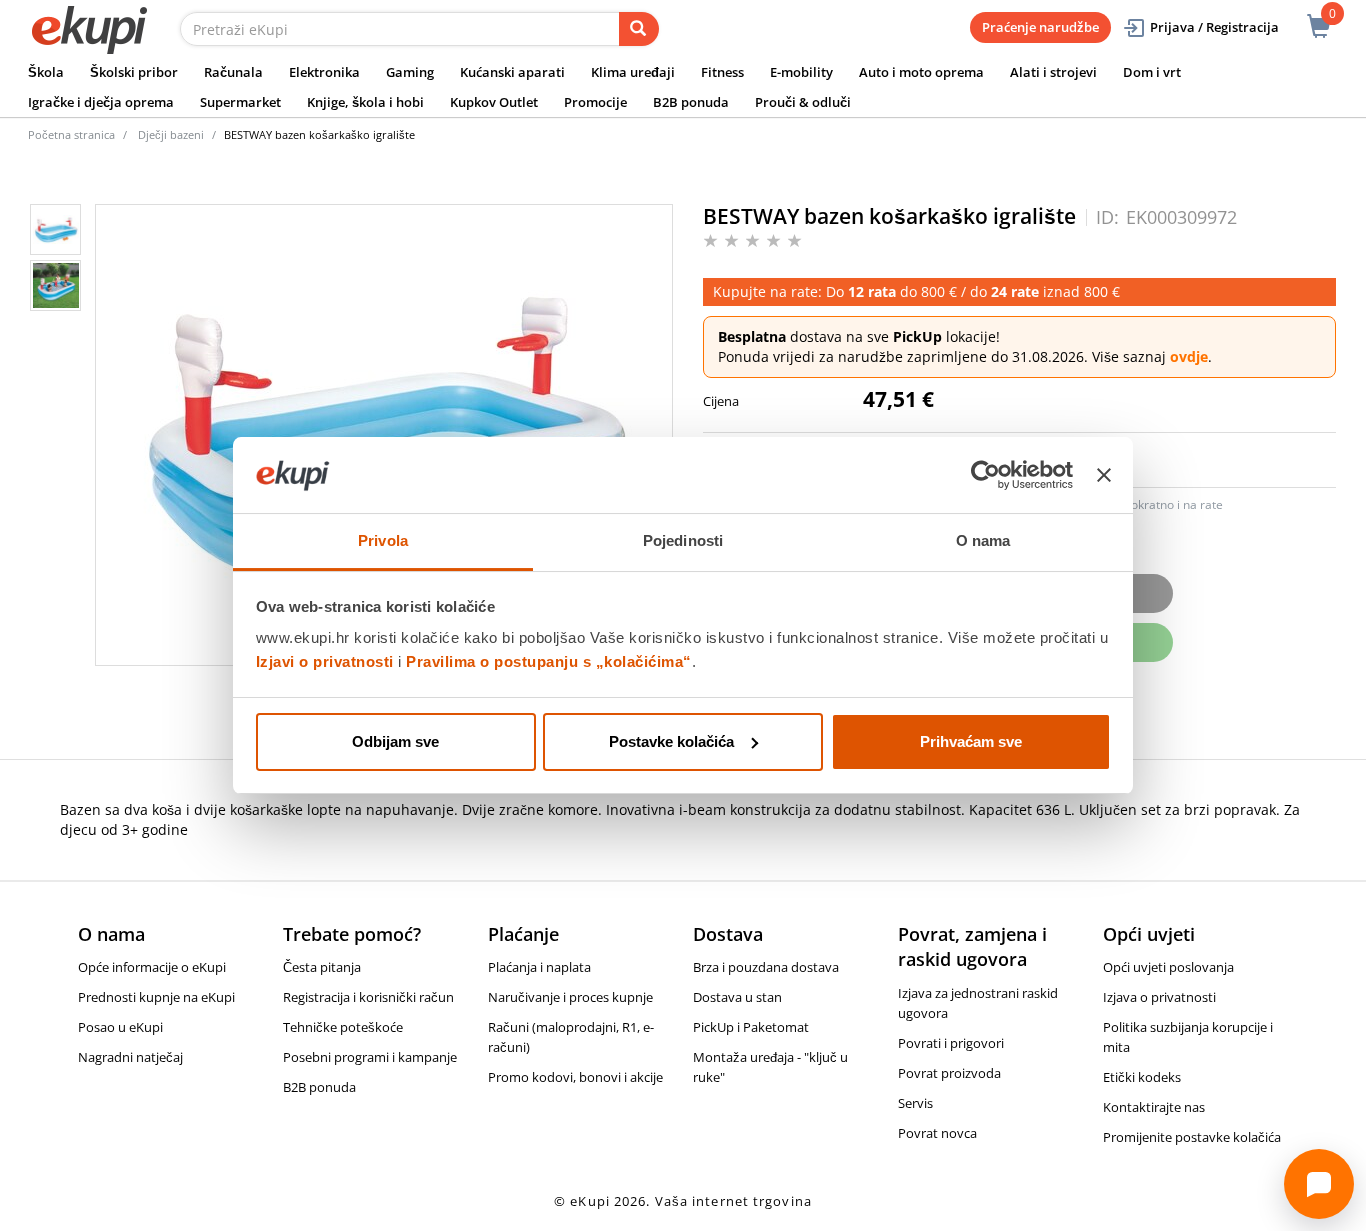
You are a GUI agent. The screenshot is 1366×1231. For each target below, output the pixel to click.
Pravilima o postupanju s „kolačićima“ (549, 661)
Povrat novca (937, 1133)
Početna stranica (71, 134)
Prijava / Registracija (1214, 27)
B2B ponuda (691, 102)
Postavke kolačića (671, 741)
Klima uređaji (633, 72)
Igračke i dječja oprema (101, 102)
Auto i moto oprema (921, 72)
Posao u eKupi (120, 1027)
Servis (915, 1103)
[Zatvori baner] (1104, 475)
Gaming (410, 72)
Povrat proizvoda (949, 1073)
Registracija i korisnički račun (368, 997)
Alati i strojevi (1053, 72)
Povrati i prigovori (951, 1043)
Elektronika (324, 72)
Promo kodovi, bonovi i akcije (575, 1077)
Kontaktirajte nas (1154, 1107)
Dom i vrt (1152, 72)
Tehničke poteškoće (343, 1027)
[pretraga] (639, 29)
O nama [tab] (983, 540)
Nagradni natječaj (130, 1057)
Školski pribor (134, 72)
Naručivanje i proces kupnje (570, 997)
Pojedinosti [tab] (683, 540)
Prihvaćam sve (971, 741)
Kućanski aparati (512, 72)
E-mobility (801, 72)
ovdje (1189, 356)
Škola (46, 72)
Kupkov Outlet (494, 102)
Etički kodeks (1142, 1077)
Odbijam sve (395, 741)
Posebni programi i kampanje (370, 1057)
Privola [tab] (383, 540)
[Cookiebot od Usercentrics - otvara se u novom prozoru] (985, 475)
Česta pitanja (322, 967)
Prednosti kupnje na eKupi (156, 997)
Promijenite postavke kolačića (1192, 1137)
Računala (233, 72)
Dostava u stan (737, 997)
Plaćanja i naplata (539, 967)
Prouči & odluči (803, 102)
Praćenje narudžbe (1040, 27)
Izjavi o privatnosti (325, 661)
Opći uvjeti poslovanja (1168, 967)
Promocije (595, 102)
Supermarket (240, 102)
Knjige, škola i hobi (365, 102)
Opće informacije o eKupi (152, 967)
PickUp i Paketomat (751, 1027)
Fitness (722, 72)
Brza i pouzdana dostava (766, 967)
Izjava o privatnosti (1159, 997)
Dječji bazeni (171, 134)
